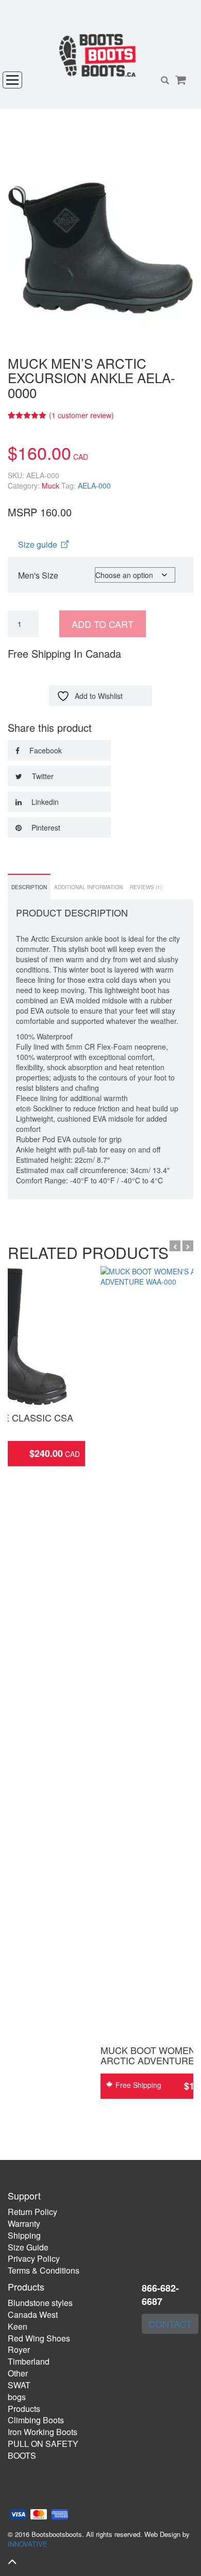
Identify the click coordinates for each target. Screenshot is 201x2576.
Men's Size (38, 575)
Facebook (45, 750)
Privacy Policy (34, 2258)
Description (29, 887)
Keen (18, 2326)
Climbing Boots (36, 2420)
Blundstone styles (40, 2303)
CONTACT (170, 2323)
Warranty (24, 2223)
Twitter (42, 776)
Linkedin (44, 802)
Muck (51, 485)
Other (18, 2373)
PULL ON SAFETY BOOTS (43, 2449)
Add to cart (103, 624)
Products (24, 2409)
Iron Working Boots (43, 2432)
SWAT (19, 2385)
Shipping (24, 2235)
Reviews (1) (146, 887)
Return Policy (32, 2212)
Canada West (33, 2314)
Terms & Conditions (44, 2270)
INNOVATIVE (28, 2544)
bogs (17, 2397)
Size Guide (28, 2247)
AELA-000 (94, 485)
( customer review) (81, 415)
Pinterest (45, 827)
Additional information (88, 887)
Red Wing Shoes (39, 2338)
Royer (19, 2349)
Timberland (29, 2361)
